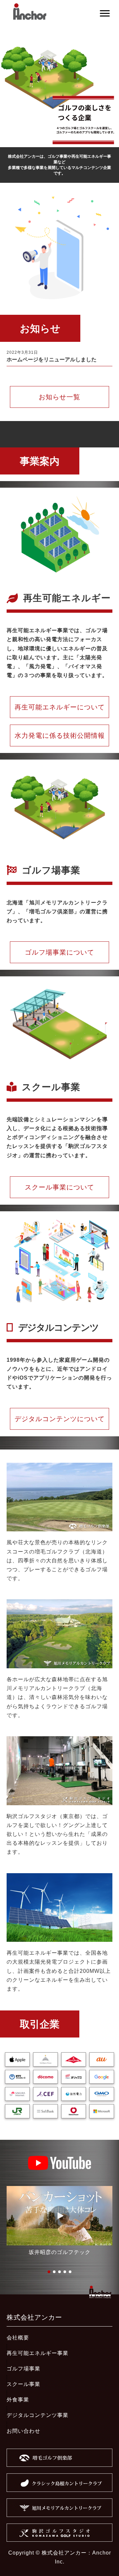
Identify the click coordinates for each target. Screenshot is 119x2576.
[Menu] (105, 14)
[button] (59, 2216)
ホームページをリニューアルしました (52, 359)
